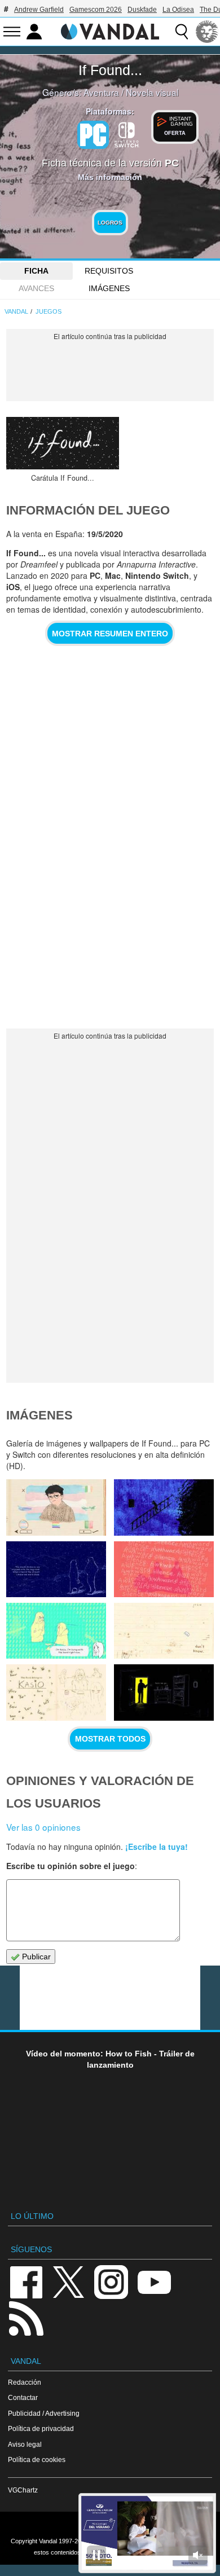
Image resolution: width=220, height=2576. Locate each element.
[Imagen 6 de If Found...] (164, 1692)
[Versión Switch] (127, 134)
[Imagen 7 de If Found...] (56, 1692)
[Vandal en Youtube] (154, 2281)
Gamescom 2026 (96, 10)
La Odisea (178, 10)
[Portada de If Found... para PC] (63, 443)
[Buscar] (182, 32)
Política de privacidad (41, 2428)
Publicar (35, 1957)
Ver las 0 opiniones (43, 1827)
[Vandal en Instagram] (111, 2281)
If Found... (110, 70)
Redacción (25, 2382)
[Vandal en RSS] (26, 2317)
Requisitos (109, 271)
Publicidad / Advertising (44, 2413)
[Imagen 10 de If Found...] (164, 1569)
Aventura (101, 92)
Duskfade (142, 10)
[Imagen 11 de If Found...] (56, 1569)
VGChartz (23, 2490)
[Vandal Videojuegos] (110, 30)
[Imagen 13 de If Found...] (56, 1507)
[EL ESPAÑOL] (207, 32)
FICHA (36, 271)
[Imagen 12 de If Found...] (164, 1507)
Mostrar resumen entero (110, 634)
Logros (110, 223)
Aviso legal (25, 2444)
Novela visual (152, 92)
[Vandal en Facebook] (26, 2281)
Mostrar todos (110, 1739)
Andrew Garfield (39, 10)
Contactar (23, 2397)
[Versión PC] (93, 135)
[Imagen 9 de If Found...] (56, 1631)
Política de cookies (37, 2459)
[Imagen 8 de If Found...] (164, 1631)
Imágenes (109, 288)
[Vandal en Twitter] (69, 2281)
